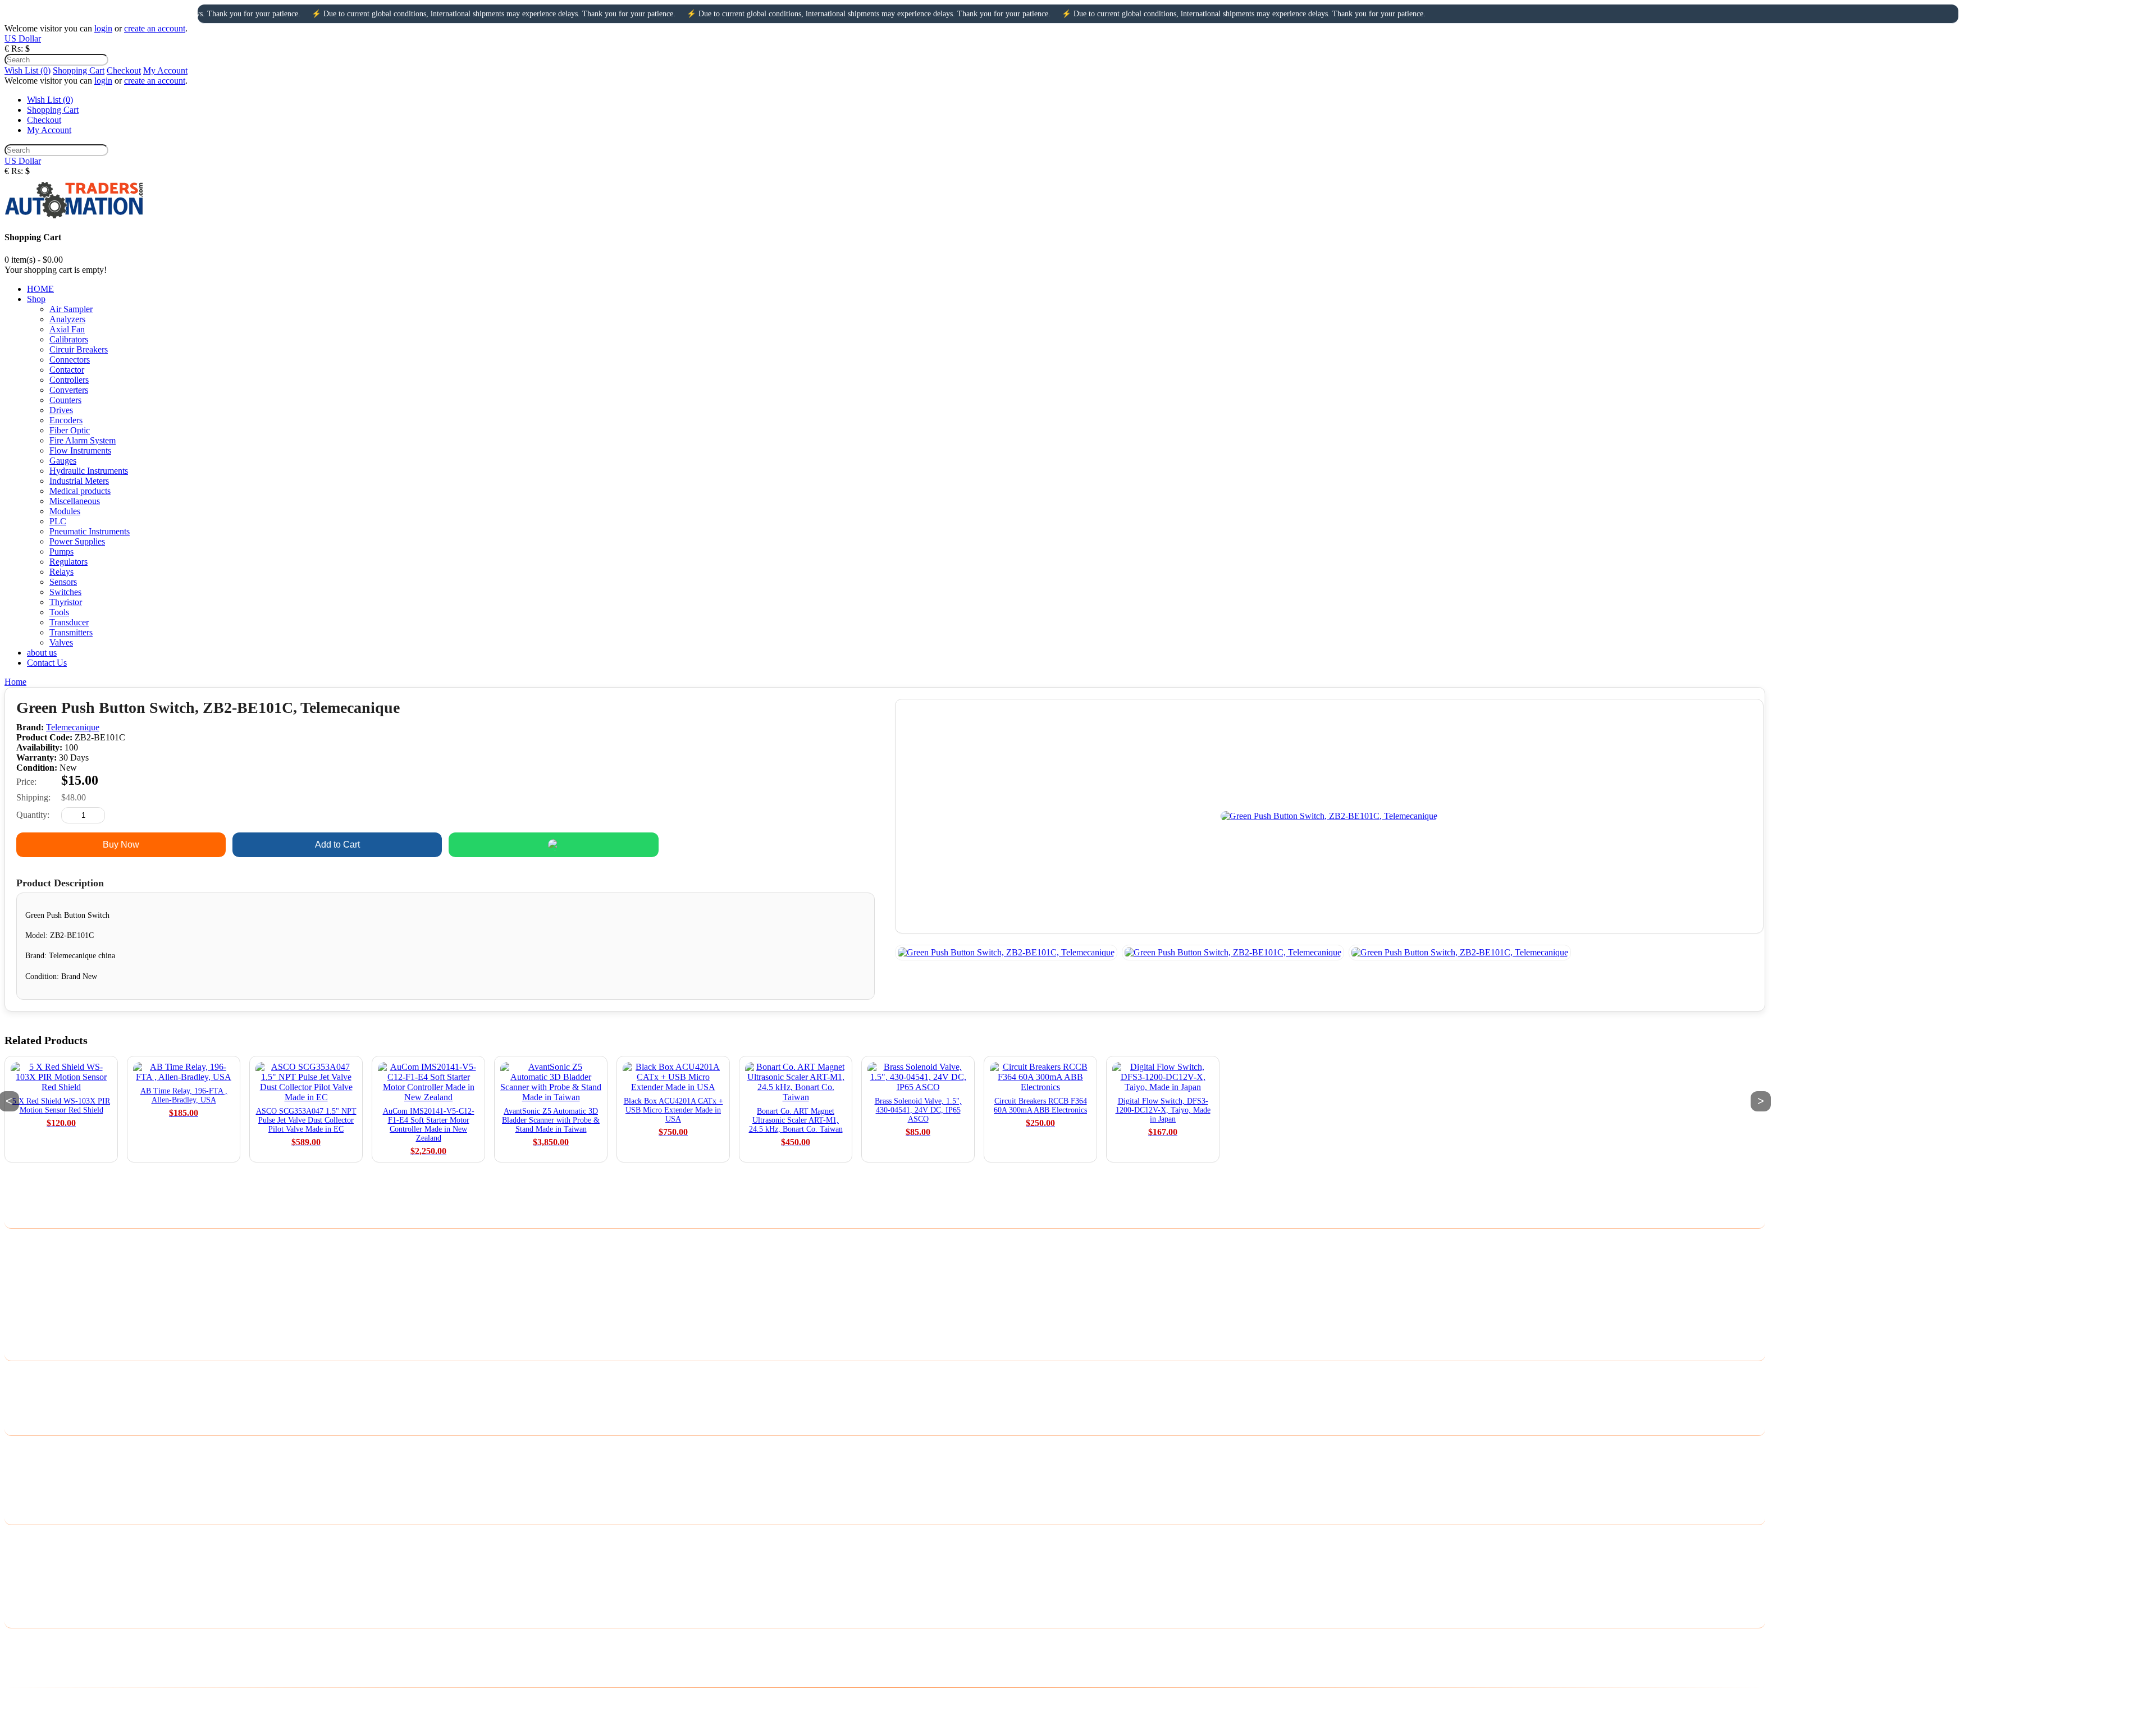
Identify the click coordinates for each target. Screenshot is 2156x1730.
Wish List (21, 1567)
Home (15, 682)
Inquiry (770, 845)
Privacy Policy (30, 1257)
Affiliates (21, 1478)
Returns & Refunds (39, 1300)
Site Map (20, 1404)
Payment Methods (36, 1271)
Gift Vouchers (29, 1464)
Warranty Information (43, 1315)
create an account (155, 28)
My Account (165, 70)
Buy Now (121, 845)
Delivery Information (42, 1242)
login (103, 28)
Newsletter (24, 1582)
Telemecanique (73, 727)
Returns (18, 1389)
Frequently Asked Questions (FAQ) (68, 1329)
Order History (29, 1553)
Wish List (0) (28, 70)
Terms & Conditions (40, 1286)
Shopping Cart (79, 70)
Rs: (17, 49)
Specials (19, 1493)
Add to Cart (337, 845)
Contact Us (24, 1374)
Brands (17, 1449)
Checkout (124, 70)
